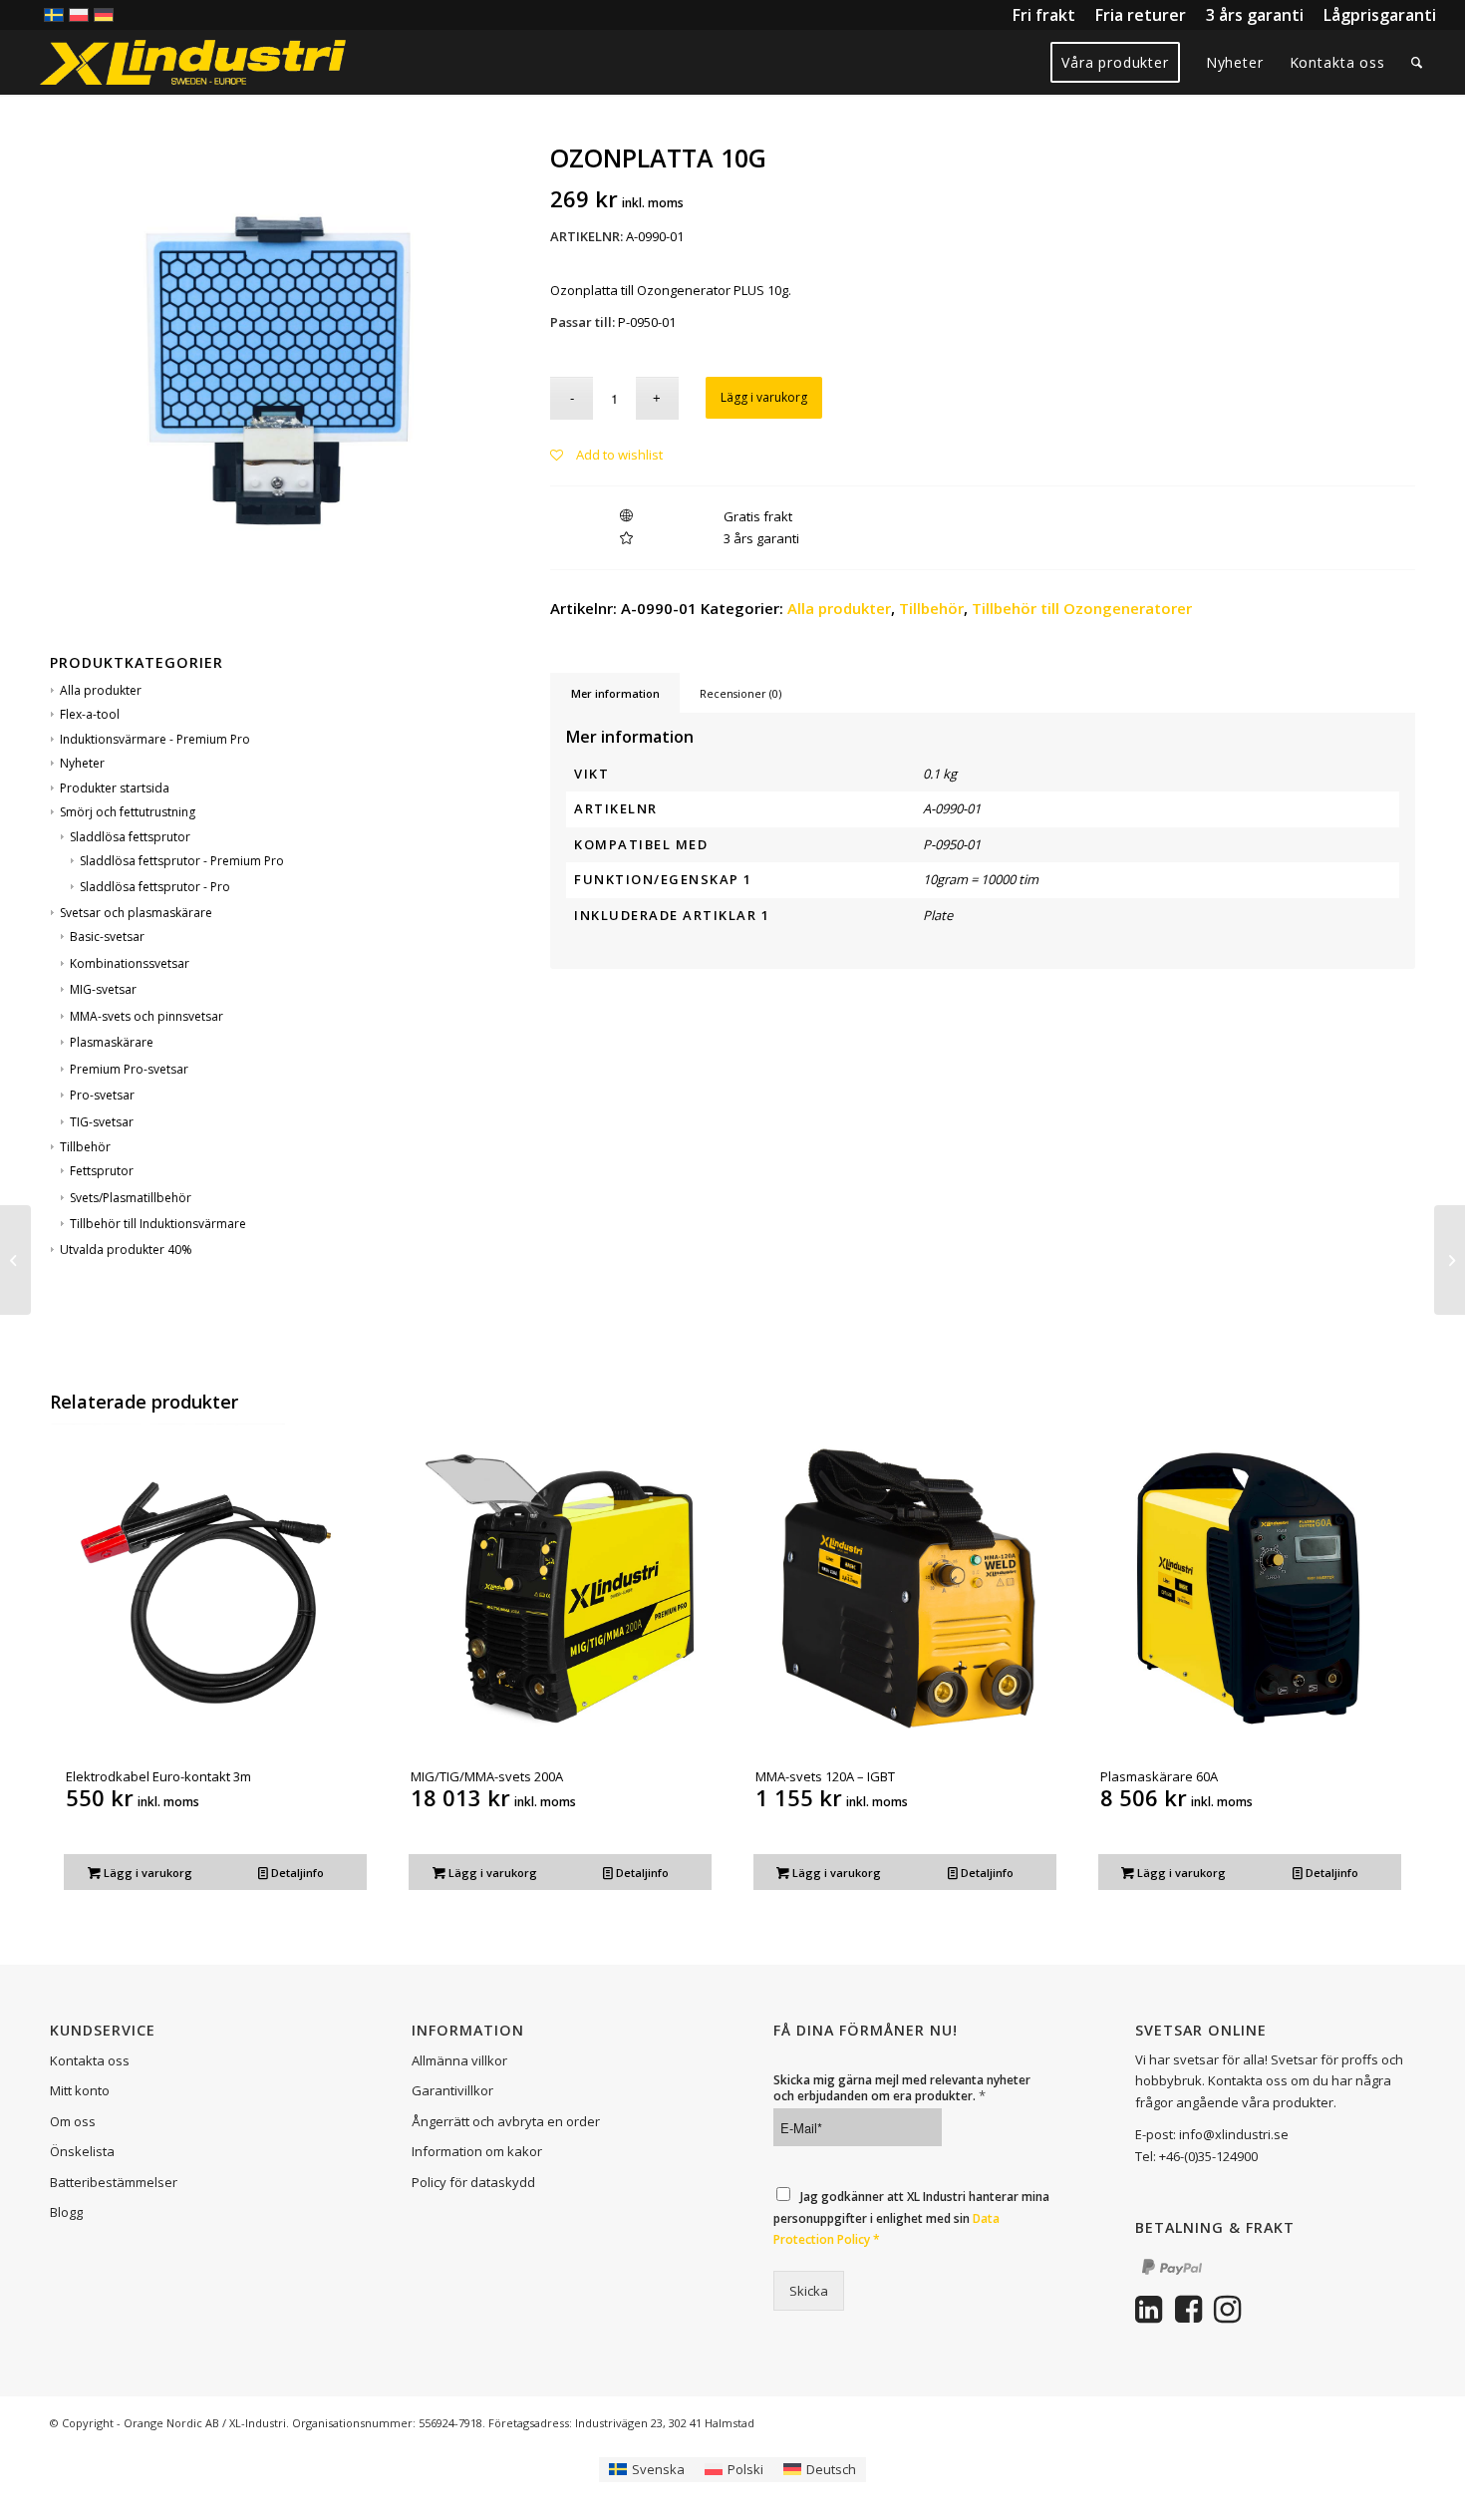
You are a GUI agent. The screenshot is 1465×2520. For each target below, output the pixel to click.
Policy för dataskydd (473, 2182)
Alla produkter (101, 690)
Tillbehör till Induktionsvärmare (158, 1224)
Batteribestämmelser (114, 2182)
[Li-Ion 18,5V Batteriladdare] (15, 1260)
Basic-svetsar (107, 937)
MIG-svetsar (103, 989)
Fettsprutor (102, 1171)
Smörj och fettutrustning (128, 812)
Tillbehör (85, 1147)
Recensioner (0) (740, 693)
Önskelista (82, 2151)
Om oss (73, 2121)
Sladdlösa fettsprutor (130, 837)
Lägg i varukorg (764, 397)
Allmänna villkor (459, 2060)
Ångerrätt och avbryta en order (506, 2121)
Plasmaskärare (112, 1042)
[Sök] (1417, 62)
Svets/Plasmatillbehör (131, 1198)
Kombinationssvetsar (130, 963)
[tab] (615, 693)
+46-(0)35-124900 (1208, 2156)
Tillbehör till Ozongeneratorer (1082, 608)
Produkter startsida (115, 788)
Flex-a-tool (90, 714)
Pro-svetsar (102, 1095)
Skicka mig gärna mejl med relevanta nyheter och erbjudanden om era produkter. (902, 2088)
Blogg (66, 2212)
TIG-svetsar (102, 1122)
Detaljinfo (296, 1873)
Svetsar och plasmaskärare (136, 913)
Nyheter (82, 763)
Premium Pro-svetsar (129, 1069)
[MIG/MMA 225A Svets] (1450, 1260)
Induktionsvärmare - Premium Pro (155, 739)
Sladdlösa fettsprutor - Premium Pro (182, 861)
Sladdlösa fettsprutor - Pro (155, 887)
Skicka (809, 2291)
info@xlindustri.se (1234, 2134)
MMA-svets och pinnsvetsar (146, 1016)
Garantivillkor (452, 2090)
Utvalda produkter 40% (126, 1250)
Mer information (615, 693)
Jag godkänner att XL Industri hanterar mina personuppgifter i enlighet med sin (911, 2218)
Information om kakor (477, 2151)
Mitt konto (80, 2090)
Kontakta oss (90, 2060)
